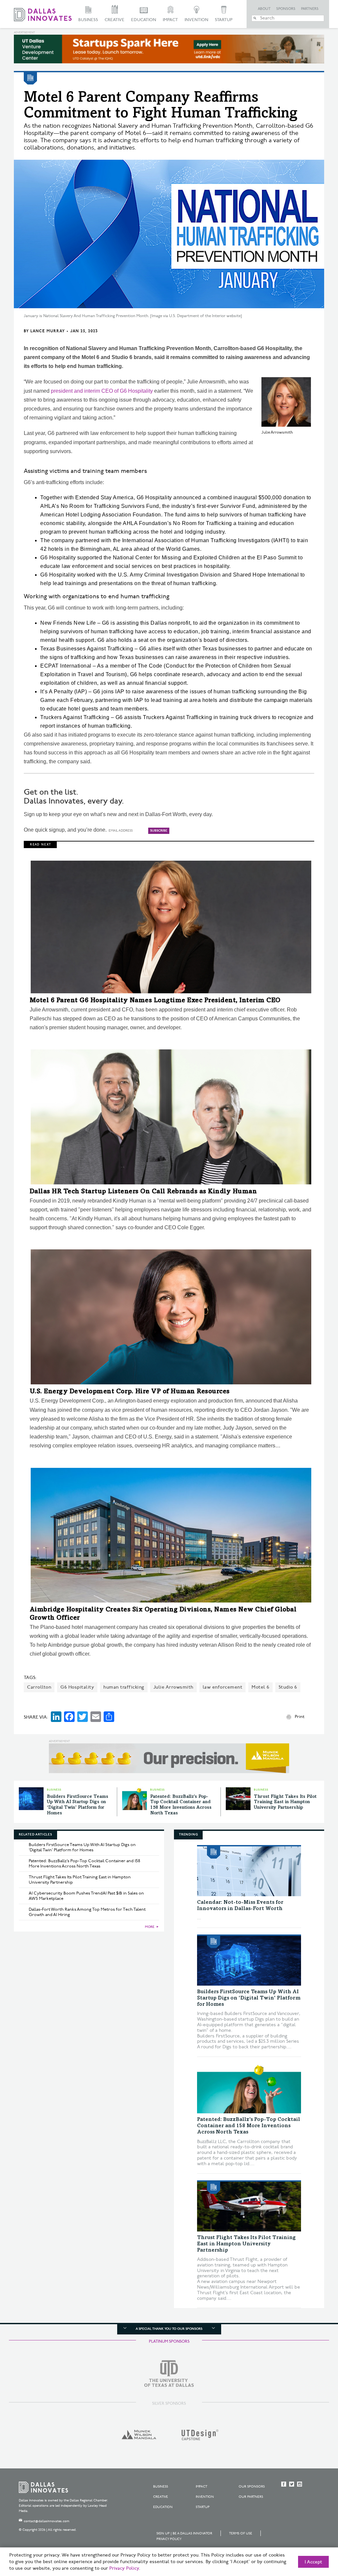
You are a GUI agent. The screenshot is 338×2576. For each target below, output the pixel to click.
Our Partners (251, 2497)
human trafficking (124, 1687)
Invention (196, 20)
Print (300, 1717)
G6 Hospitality (77, 1687)
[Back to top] (312, 2534)
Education (144, 20)
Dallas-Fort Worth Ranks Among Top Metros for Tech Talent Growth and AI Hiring (87, 1912)
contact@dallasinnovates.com (47, 2521)
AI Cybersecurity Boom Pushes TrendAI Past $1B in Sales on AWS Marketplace (86, 1896)
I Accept (313, 2562)
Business (88, 20)
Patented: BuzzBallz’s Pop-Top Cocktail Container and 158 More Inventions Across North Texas (84, 1864)
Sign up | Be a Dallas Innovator (184, 2533)
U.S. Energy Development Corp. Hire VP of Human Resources (130, 1392)
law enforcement (223, 1687)
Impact (170, 20)
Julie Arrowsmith (173, 1687)
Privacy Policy (169, 2539)
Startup (224, 20)
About (264, 9)
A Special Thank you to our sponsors (169, 2329)
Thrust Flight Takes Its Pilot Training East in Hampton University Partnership (285, 1802)
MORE (150, 1927)
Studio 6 (288, 1687)
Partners (310, 9)
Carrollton (39, 1687)
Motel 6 (260, 1687)
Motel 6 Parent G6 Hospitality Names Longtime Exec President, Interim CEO (155, 1001)
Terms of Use (241, 2533)
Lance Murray (48, 331)
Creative (115, 20)
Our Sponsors (252, 2487)
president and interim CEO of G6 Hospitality (102, 391)
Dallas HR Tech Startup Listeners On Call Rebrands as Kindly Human (143, 1192)
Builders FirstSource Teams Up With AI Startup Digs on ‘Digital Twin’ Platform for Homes (82, 1847)
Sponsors (286, 9)
